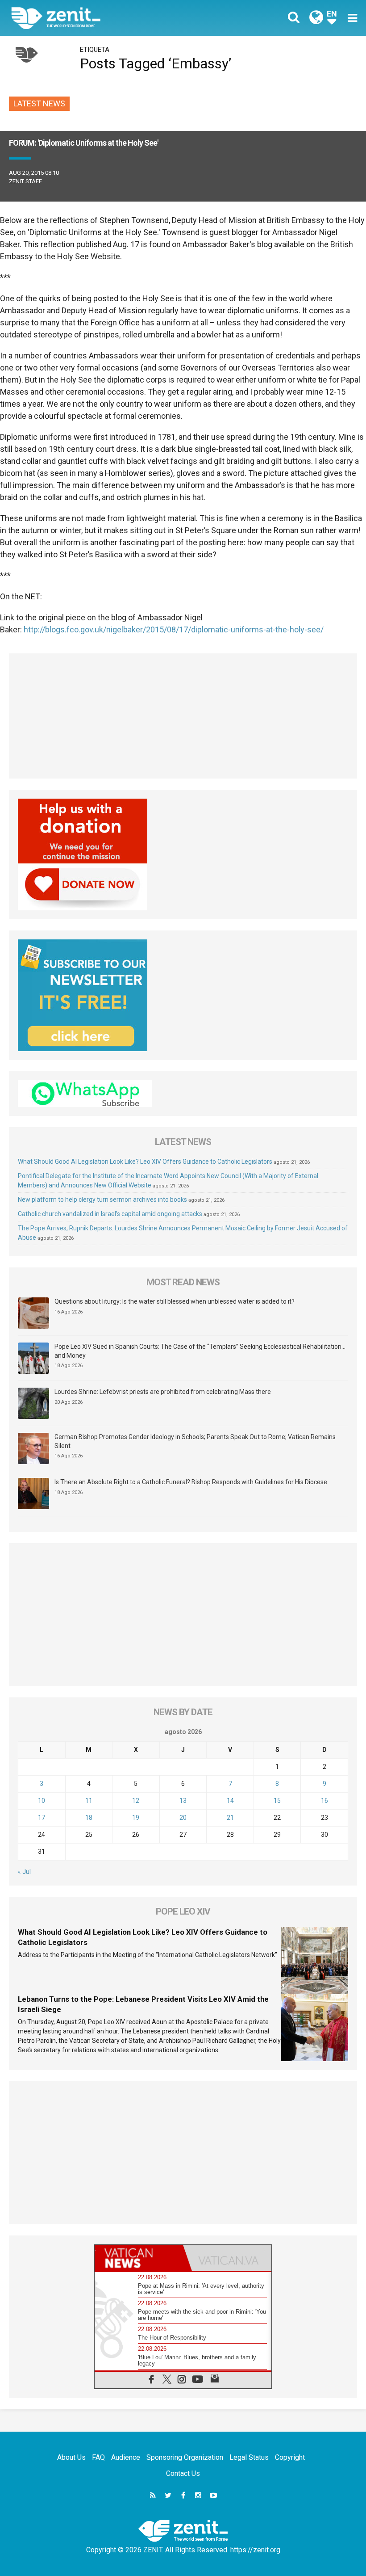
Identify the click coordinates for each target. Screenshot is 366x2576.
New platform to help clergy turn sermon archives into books (102, 1200)
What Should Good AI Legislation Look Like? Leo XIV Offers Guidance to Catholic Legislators (145, 1162)
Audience (126, 2457)
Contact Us (183, 2473)
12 (136, 1801)
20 (183, 1818)
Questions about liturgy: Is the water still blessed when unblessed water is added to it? (175, 1301)
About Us (71, 2457)
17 (42, 1818)
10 (42, 1801)
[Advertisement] (183, 716)
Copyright (290, 2457)
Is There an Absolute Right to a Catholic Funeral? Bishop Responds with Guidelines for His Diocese (191, 1482)
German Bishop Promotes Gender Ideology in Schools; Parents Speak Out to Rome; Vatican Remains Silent (195, 1441)
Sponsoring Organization (185, 2457)
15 (277, 1801)
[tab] (139, 2258)
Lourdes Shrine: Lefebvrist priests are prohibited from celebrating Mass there (163, 1392)
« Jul (24, 1872)
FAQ (98, 2457)
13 (183, 1801)
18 (89, 1818)
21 (230, 1818)
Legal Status (249, 2457)
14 (230, 1801)
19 (136, 1818)
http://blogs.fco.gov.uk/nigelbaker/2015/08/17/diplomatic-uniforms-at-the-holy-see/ (174, 629)
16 (324, 1801)
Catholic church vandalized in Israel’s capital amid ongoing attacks (110, 1214)
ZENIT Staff (25, 181)
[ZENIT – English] (103, 18)
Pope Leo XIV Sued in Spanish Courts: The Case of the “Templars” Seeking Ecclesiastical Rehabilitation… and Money (200, 1351)
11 (89, 1801)
